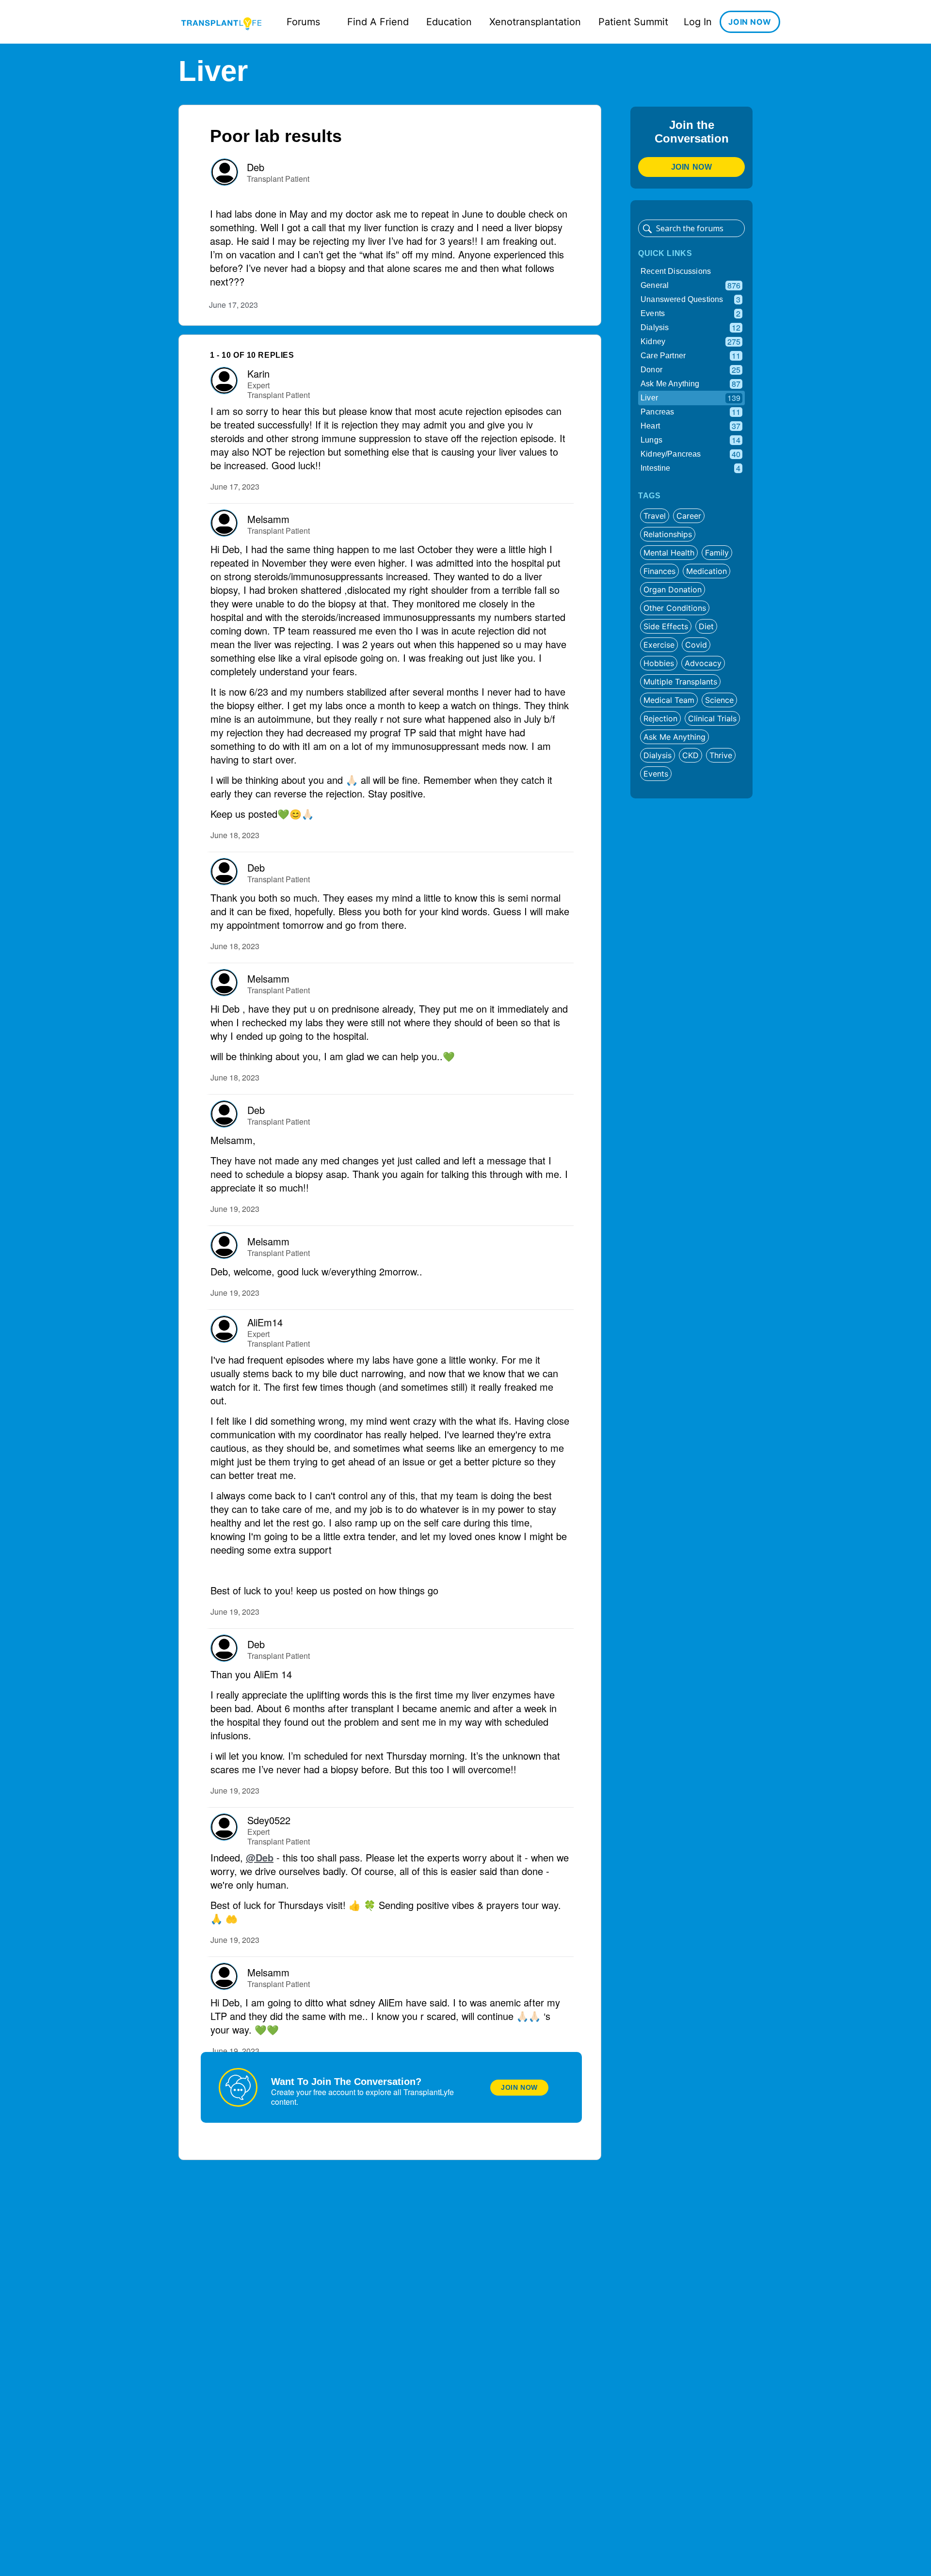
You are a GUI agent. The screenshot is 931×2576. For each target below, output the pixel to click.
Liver (690, 398)
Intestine (690, 468)
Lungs (690, 440)
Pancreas (690, 412)
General (690, 285)
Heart (690, 426)
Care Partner (690, 356)
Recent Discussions (676, 271)
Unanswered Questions (690, 299)
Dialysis (690, 327)
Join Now (519, 2087)
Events (690, 313)
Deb (256, 167)
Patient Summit (633, 22)
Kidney (690, 342)
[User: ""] (225, 172)
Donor (690, 370)
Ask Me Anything (690, 384)
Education (449, 22)
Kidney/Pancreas (690, 454)
